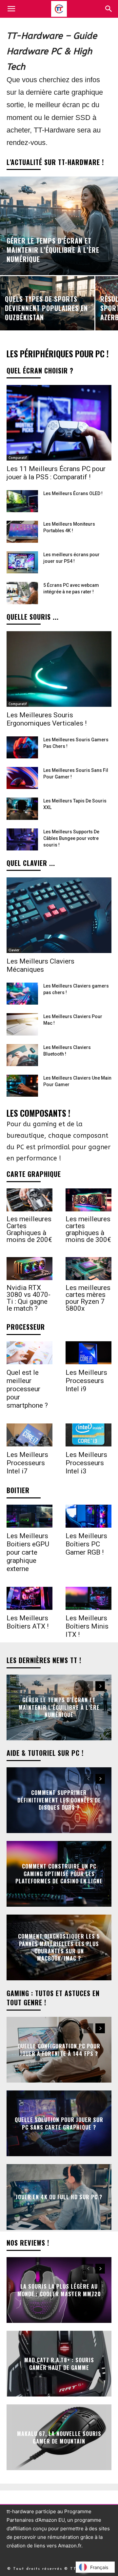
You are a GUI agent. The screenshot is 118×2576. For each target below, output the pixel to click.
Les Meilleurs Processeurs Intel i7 (27, 1463)
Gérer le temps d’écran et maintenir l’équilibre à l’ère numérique (59, 1708)
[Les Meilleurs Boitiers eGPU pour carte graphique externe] (29, 1516)
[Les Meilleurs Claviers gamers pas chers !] (22, 994)
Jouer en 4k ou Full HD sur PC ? (59, 2197)
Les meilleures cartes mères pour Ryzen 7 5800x (88, 1298)
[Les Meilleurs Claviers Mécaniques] (59, 915)
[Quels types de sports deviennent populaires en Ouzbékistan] (47, 303)
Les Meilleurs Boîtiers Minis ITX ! (87, 1626)
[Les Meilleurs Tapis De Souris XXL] (22, 809)
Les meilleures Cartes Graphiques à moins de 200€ (29, 1229)
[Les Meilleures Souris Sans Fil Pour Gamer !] (22, 778)
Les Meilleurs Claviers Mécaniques (40, 965)
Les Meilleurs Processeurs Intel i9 (86, 1381)
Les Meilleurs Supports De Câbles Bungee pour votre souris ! (71, 838)
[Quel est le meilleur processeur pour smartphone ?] (29, 1353)
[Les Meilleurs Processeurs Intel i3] (88, 1435)
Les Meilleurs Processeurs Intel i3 (86, 1463)
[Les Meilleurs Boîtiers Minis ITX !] (88, 1598)
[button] (109, 9)
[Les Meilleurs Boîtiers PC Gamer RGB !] (88, 1516)
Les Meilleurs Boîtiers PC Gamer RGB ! (86, 1544)
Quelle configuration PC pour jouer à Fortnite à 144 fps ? (59, 2050)
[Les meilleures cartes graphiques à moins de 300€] (88, 1200)
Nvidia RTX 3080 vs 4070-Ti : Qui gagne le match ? (29, 1298)
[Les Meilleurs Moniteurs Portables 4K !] (22, 532)
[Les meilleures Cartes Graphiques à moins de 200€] (29, 1200)
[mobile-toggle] (11, 9)
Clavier (14, 950)
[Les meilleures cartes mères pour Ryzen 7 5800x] (88, 1269)
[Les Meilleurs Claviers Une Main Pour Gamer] (22, 1086)
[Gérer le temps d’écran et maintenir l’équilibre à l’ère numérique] (59, 226)
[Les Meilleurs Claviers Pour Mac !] (22, 1024)
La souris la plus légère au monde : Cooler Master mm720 (59, 2290)
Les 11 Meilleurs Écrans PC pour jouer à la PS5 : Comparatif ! (56, 473)
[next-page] (100, 1686)
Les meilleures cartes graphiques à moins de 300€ (88, 1229)
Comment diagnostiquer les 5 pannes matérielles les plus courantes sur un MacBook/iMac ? (59, 1947)
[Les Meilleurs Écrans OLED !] (22, 501)
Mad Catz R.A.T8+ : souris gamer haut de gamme (59, 2364)
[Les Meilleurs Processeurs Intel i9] (88, 1353)
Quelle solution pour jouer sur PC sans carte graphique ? (59, 2123)
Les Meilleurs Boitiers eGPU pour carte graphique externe (28, 1552)
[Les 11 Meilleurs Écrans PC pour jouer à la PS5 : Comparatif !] (59, 423)
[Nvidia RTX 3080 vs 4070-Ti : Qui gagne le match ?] (29, 1269)
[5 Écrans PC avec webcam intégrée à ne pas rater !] (22, 593)
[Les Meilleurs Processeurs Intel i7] (29, 1435)
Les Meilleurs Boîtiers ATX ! (28, 1622)
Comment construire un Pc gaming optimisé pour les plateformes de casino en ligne (59, 1874)
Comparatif (18, 458)
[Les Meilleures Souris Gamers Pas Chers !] (22, 747)
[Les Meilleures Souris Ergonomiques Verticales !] (59, 669)
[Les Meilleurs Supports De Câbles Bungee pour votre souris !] (22, 839)
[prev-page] (88, 1686)
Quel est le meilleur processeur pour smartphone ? (27, 1389)
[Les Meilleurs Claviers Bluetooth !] (22, 1055)
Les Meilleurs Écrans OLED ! (73, 493)
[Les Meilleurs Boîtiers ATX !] (29, 1598)
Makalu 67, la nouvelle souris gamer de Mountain (59, 2437)
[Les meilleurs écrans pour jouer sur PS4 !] (22, 562)
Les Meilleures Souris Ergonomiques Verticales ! (47, 719)
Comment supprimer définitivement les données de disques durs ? (59, 1800)
